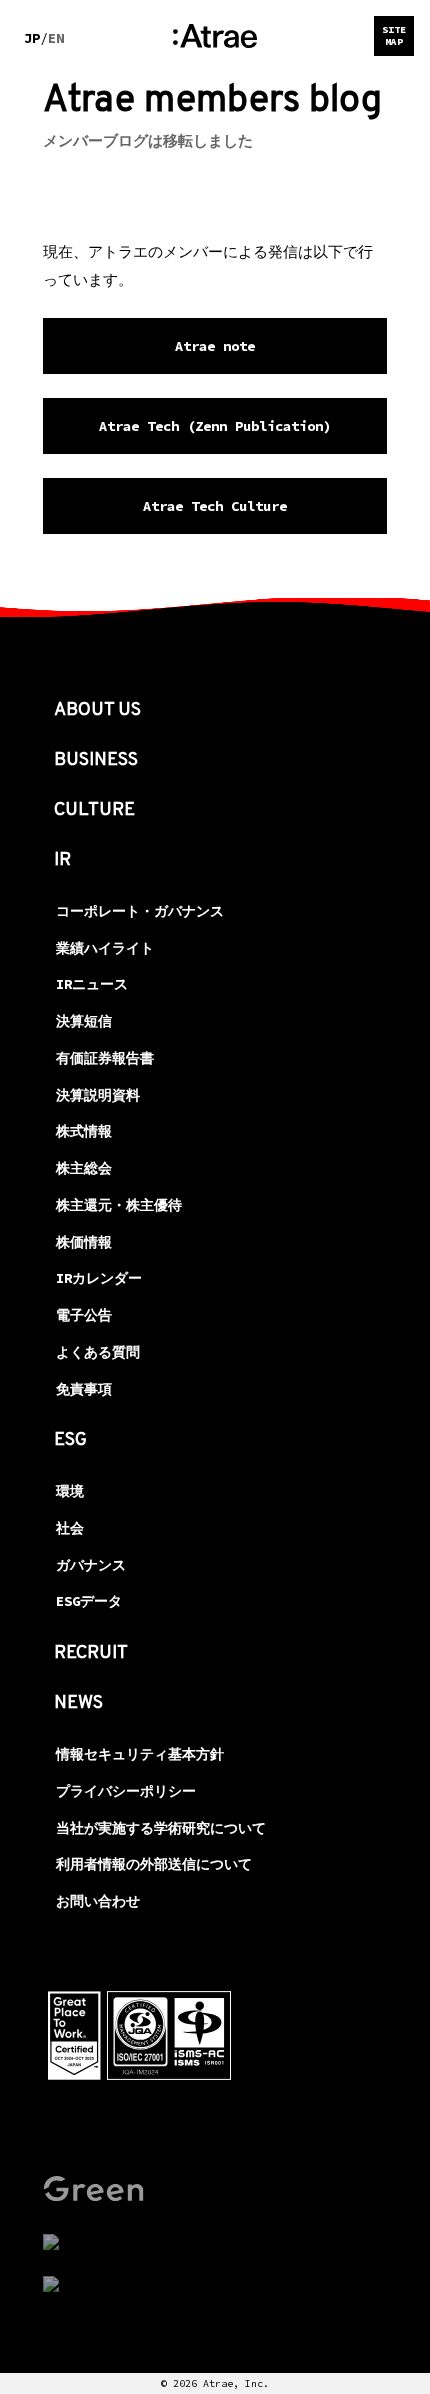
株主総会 (84, 1168)
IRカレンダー (99, 1278)
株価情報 (84, 1242)
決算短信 (84, 1021)
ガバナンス (91, 1565)
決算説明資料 (98, 1095)
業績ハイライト (105, 948)
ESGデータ (89, 1601)
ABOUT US (97, 710)
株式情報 (84, 1131)
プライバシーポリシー (126, 1791)
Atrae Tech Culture (215, 506)
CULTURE (94, 810)
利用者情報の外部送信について (154, 1864)
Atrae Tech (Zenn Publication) (215, 426)
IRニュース (92, 984)
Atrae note (215, 346)
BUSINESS (96, 760)
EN (56, 38)
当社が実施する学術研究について (161, 1828)
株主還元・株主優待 (119, 1205)
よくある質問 (98, 1352)
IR (62, 860)
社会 (70, 1528)
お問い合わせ (98, 1901)
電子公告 (84, 1315)
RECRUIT (91, 1653)
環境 (70, 1491)
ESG (70, 1440)
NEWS (78, 1703)
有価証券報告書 (105, 1058)
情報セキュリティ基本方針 (140, 1754)
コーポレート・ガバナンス (140, 911)
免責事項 (84, 1389)
